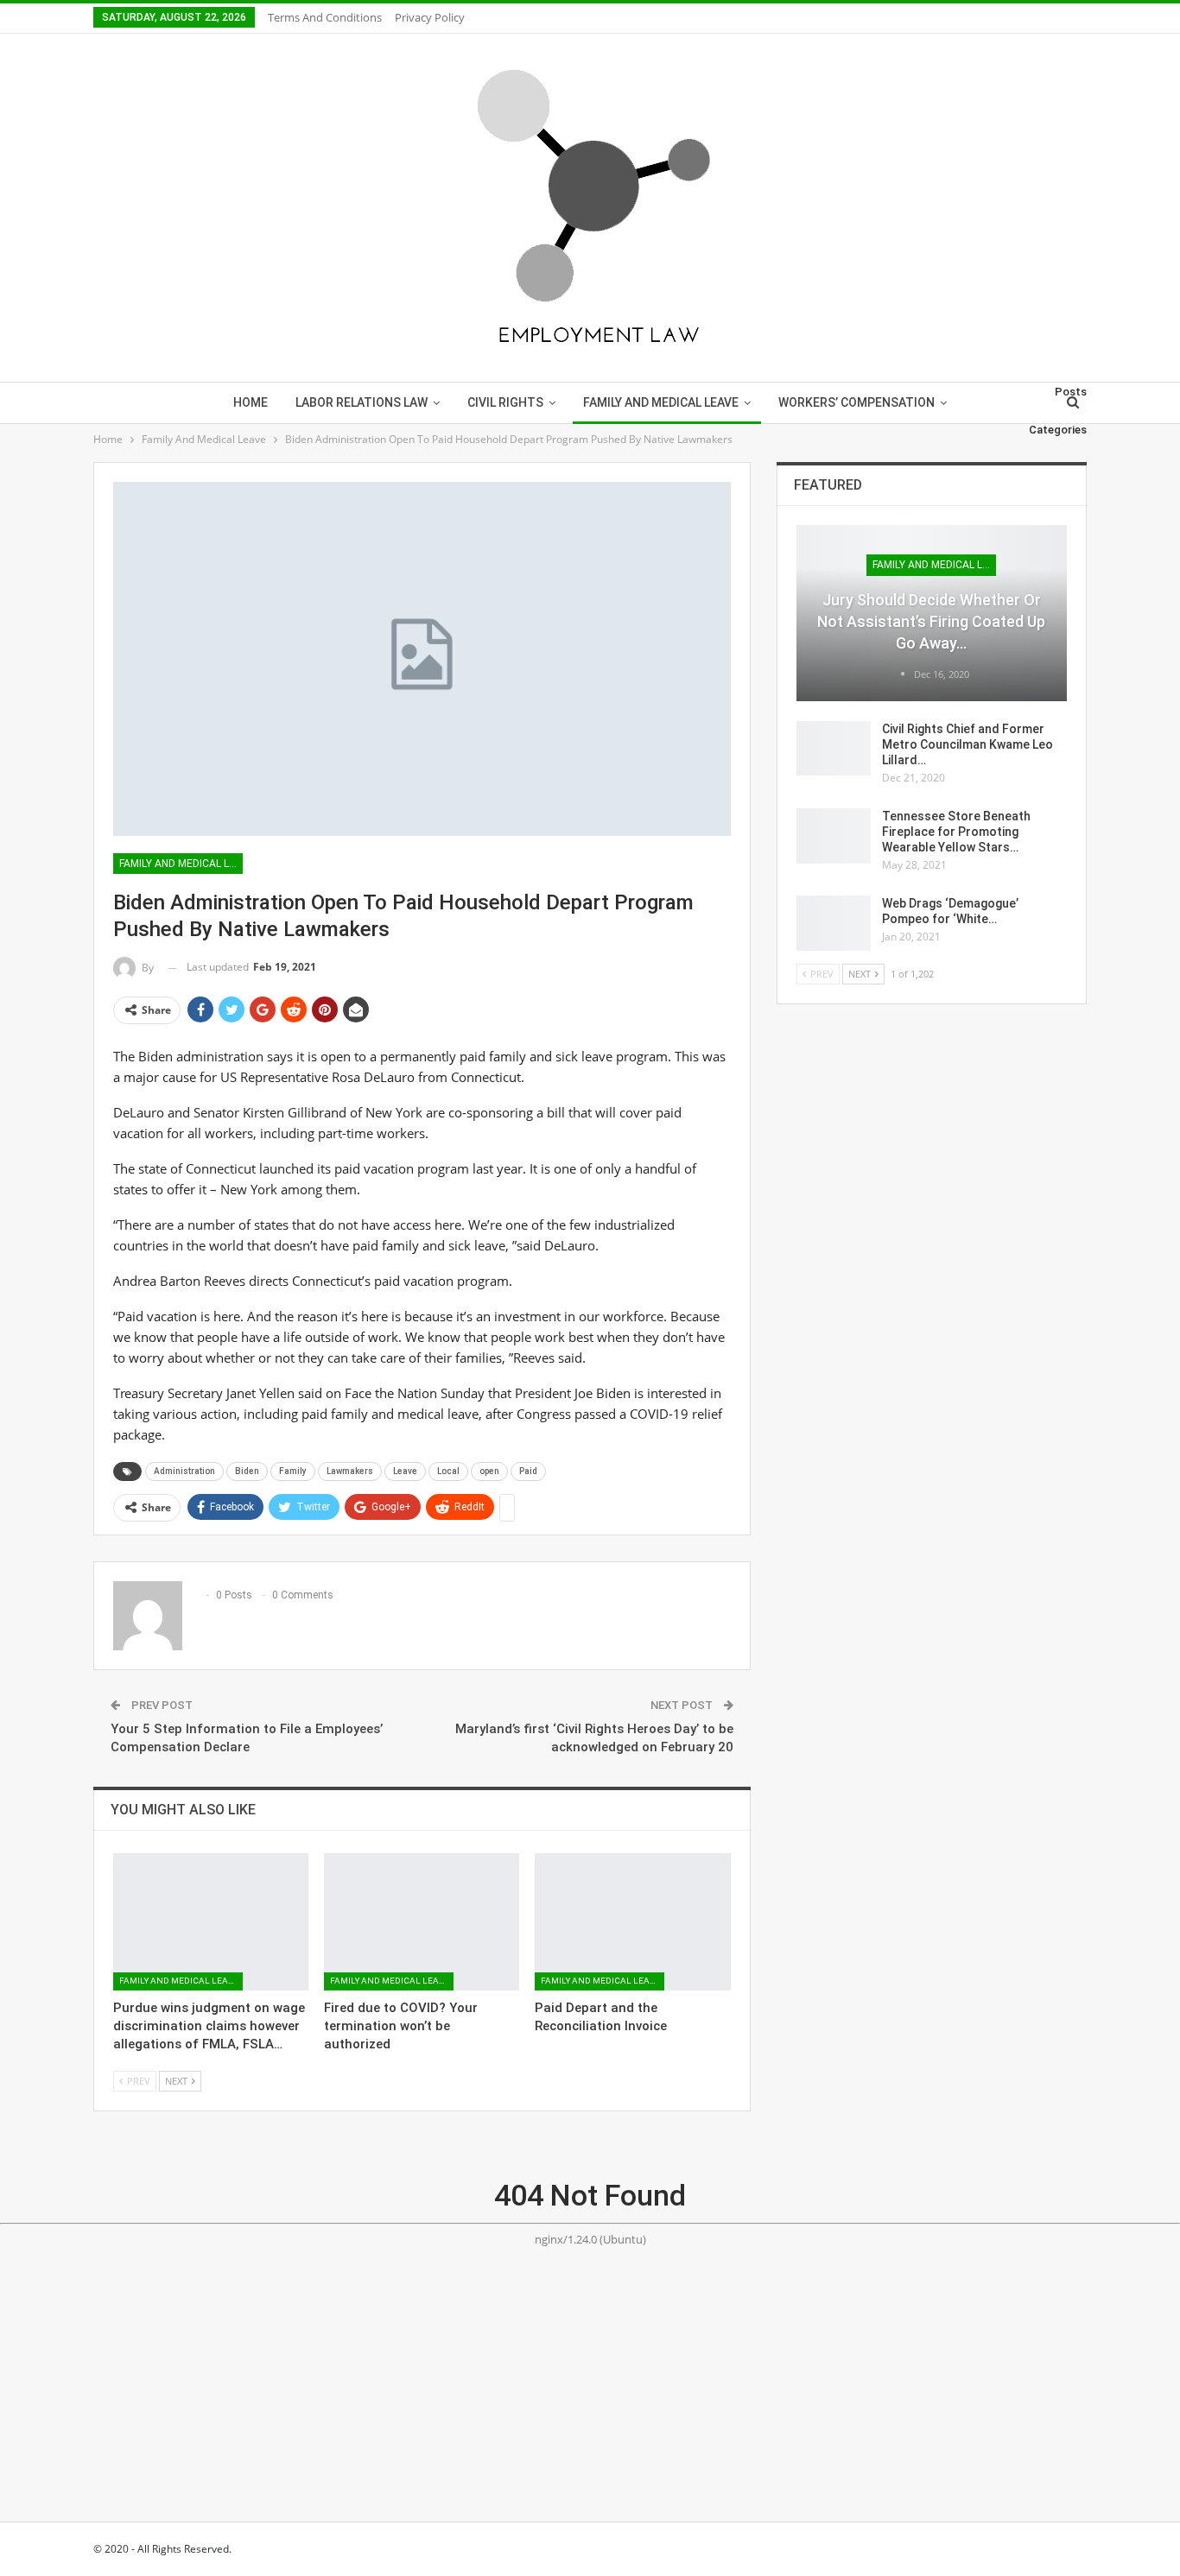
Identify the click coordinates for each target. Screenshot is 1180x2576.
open (489, 1471)
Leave (405, 1471)
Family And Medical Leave (661, 402)
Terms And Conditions (325, 17)
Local (448, 1471)
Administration (184, 1471)
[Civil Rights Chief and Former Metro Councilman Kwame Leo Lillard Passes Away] (834, 749)
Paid (528, 1471)
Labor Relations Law (362, 402)
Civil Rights (505, 402)
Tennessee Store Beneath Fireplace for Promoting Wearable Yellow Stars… (956, 832)
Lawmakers (350, 1471)
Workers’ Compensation (856, 402)
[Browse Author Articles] (904, 674)
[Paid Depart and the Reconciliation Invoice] (632, 1921)
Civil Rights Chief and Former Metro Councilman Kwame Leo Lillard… (967, 744)
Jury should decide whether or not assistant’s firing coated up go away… (931, 621)
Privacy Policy (430, 17)
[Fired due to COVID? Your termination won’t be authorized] (422, 1921)
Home (251, 402)
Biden (247, 1471)
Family (293, 1471)
